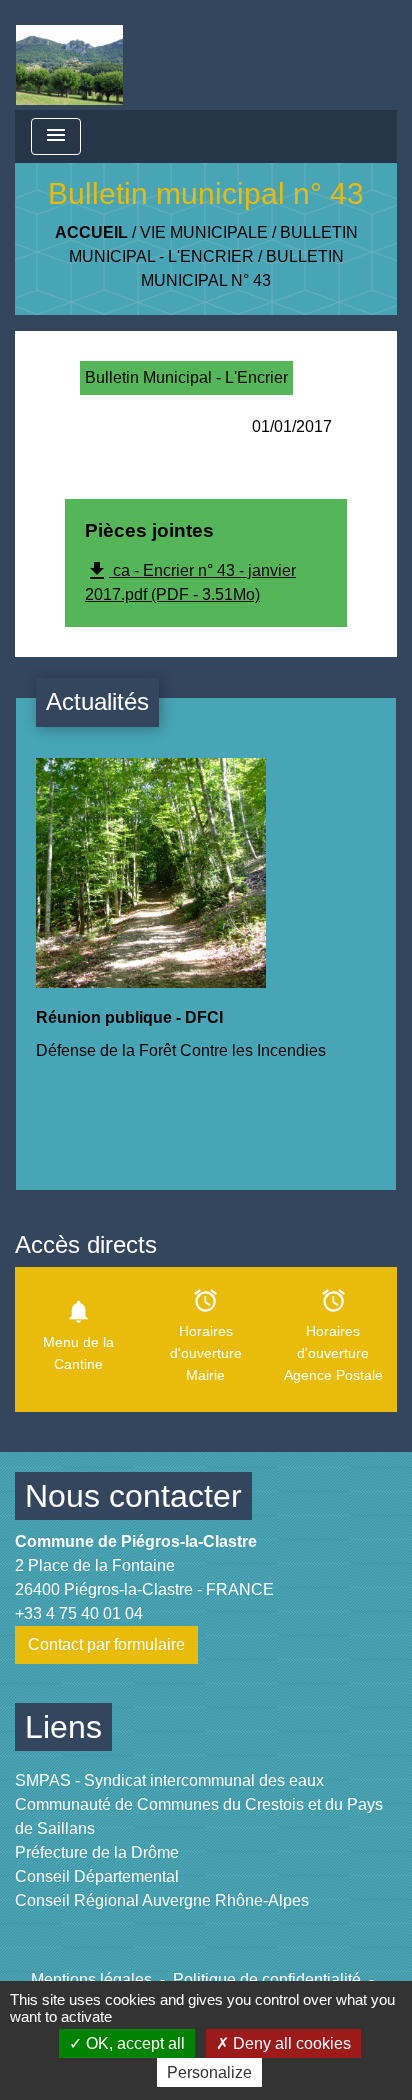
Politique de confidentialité (267, 1979)
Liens (63, 1727)
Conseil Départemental (97, 1876)
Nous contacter (133, 1496)
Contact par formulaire (106, 1644)
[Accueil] (69, 55)
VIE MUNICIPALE (204, 232)
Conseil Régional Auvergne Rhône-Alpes (162, 1900)
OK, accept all (133, 2043)
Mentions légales (91, 1979)
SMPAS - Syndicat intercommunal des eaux (169, 1780)
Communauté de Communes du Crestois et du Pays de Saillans (199, 1816)
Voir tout (347, 1161)
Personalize (209, 2072)
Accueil (91, 232)
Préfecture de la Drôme (97, 1852)
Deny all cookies (290, 2043)
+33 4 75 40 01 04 (79, 1613)
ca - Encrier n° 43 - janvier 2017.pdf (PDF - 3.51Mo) (190, 581)
